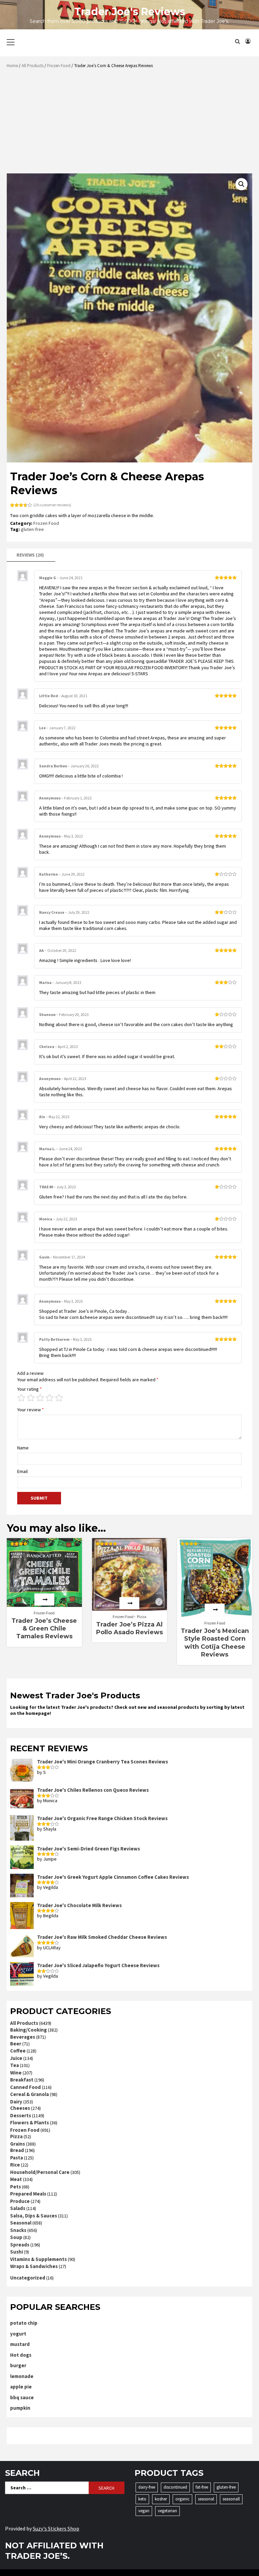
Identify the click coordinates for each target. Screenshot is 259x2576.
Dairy (16, 2102)
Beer (16, 2044)
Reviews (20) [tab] (30, 555)
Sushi (17, 2252)
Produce (20, 2201)
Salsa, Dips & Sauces (34, 2216)
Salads (18, 2208)
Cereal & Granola (30, 2094)
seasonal (206, 2499)
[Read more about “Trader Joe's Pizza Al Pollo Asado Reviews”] (129, 1603)
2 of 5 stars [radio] (31, 1398)
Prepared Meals (28, 2194)
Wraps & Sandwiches (34, 2266)
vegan (144, 2511)
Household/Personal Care (40, 2172)
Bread (17, 2150)
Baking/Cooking (28, 2030)
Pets (16, 2187)
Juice (16, 2058)
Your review (31, 1410)
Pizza (142, 1617)
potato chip (24, 2323)
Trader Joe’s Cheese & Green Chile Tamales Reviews (44, 1629)
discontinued (175, 2487)
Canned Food (25, 2087)
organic (182, 2499)
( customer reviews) (52, 505)
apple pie (21, 2387)
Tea (15, 2065)
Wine (16, 2073)
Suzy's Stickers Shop (56, 2528)
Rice (15, 2165)
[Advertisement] (131, 123)
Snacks (18, 2230)
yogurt (18, 2334)
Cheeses (20, 2108)
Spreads (20, 2245)
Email (22, 1471)
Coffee (18, 2051)
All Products (33, 66)
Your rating (30, 1389)
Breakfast (22, 2080)
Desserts (21, 2115)
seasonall (231, 2499)
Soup (16, 2237)
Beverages (23, 2037)
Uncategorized (28, 2278)
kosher (161, 2499)
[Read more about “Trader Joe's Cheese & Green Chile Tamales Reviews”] (44, 1600)
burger (18, 2365)
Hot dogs (21, 2355)
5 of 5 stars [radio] (59, 1398)
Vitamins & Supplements (38, 2259)
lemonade (22, 2376)
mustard (20, 2344)
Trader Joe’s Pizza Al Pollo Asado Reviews (129, 1628)
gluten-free (32, 529)
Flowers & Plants (30, 2122)
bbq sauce (22, 2397)
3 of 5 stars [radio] (40, 1398)
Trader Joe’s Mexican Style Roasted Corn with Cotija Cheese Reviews (215, 1643)
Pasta (17, 2158)
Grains (18, 2144)
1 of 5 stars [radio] (21, 1398)
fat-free (202, 2487)
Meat (16, 2179)
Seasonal (21, 2223)
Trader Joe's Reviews (130, 12)
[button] (241, 184)
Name (23, 1448)
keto (142, 2499)
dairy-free (147, 2487)
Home (12, 66)
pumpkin (20, 2408)
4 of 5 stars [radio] (50, 1398)
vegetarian (167, 2511)
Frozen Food (59, 66)
